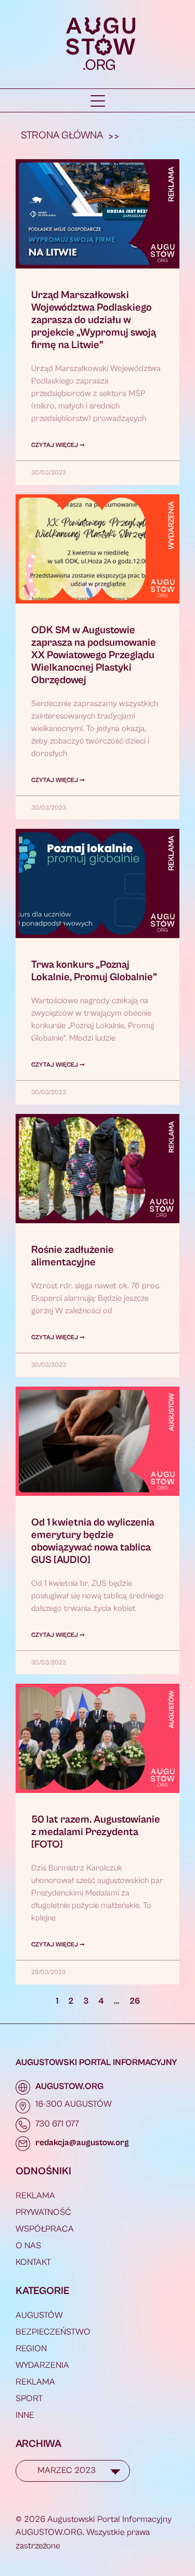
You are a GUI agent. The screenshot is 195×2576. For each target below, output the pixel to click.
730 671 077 (57, 2124)
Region (31, 2349)
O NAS (28, 2246)
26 (135, 2001)
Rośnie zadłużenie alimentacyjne (73, 1256)
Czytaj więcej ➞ (58, 445)
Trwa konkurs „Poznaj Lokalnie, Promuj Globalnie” (94, 971)
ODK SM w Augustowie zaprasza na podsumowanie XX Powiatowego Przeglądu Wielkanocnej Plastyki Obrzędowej (94, 655)
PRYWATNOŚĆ (43, 2212)
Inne (25, 2415)
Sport (29, 2399)
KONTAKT (33, 2262)
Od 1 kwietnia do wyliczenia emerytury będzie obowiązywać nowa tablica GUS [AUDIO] (93, 1541)
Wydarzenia (42, 2365)
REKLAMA (35, 2196)
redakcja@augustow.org (82, 2143)
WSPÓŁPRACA (45, 2229)
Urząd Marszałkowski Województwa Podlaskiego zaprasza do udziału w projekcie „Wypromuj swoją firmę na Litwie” (94, 320)
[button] (98, 101)
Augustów (39, 2315)
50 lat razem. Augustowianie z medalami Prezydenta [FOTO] (96, 1832)
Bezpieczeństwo (53, 2332)
